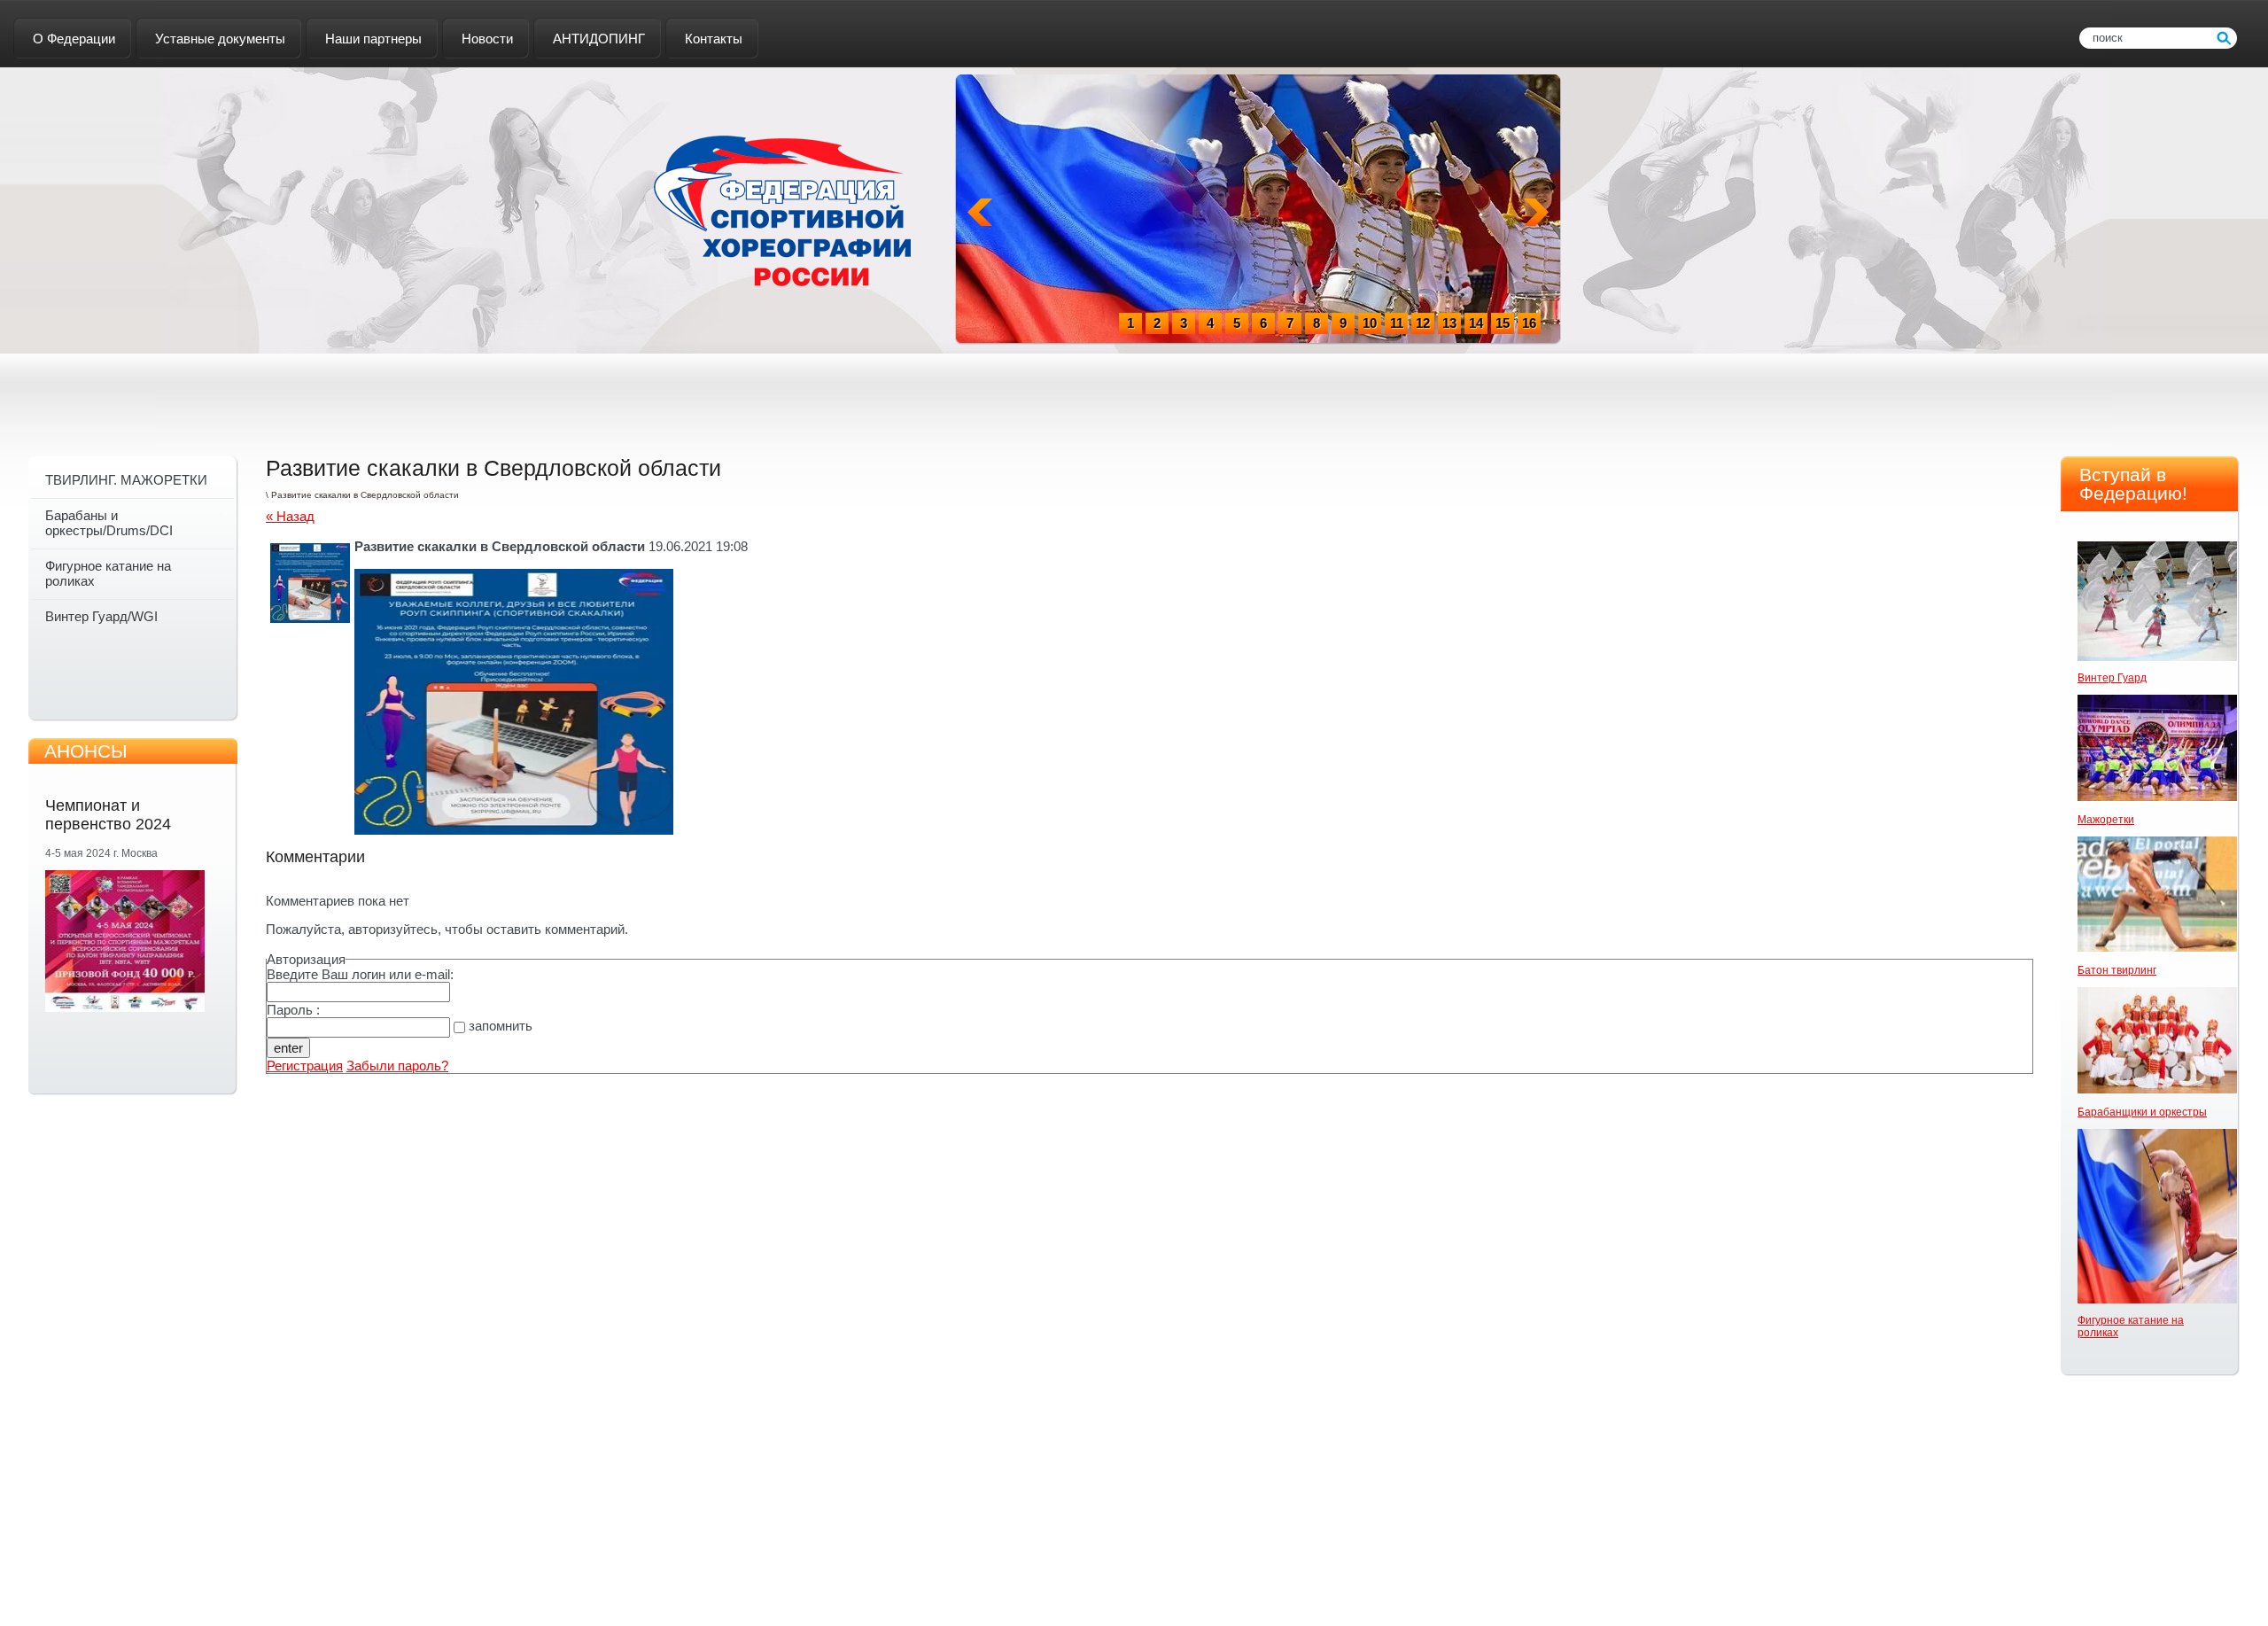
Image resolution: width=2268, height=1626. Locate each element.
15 (1503, 323)
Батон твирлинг (2117, 970)
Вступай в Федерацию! (2133, 484)
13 (1449, 323)
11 (1397, 323)
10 (1370, 323)
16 (1529, 323)
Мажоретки (2106, 820)
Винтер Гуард (2112, 678)
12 (1423, 323)
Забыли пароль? (397, 1066)
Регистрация (305, 1066)
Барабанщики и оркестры (2142, 1112)
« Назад (290, 516)
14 (1476, 323)
